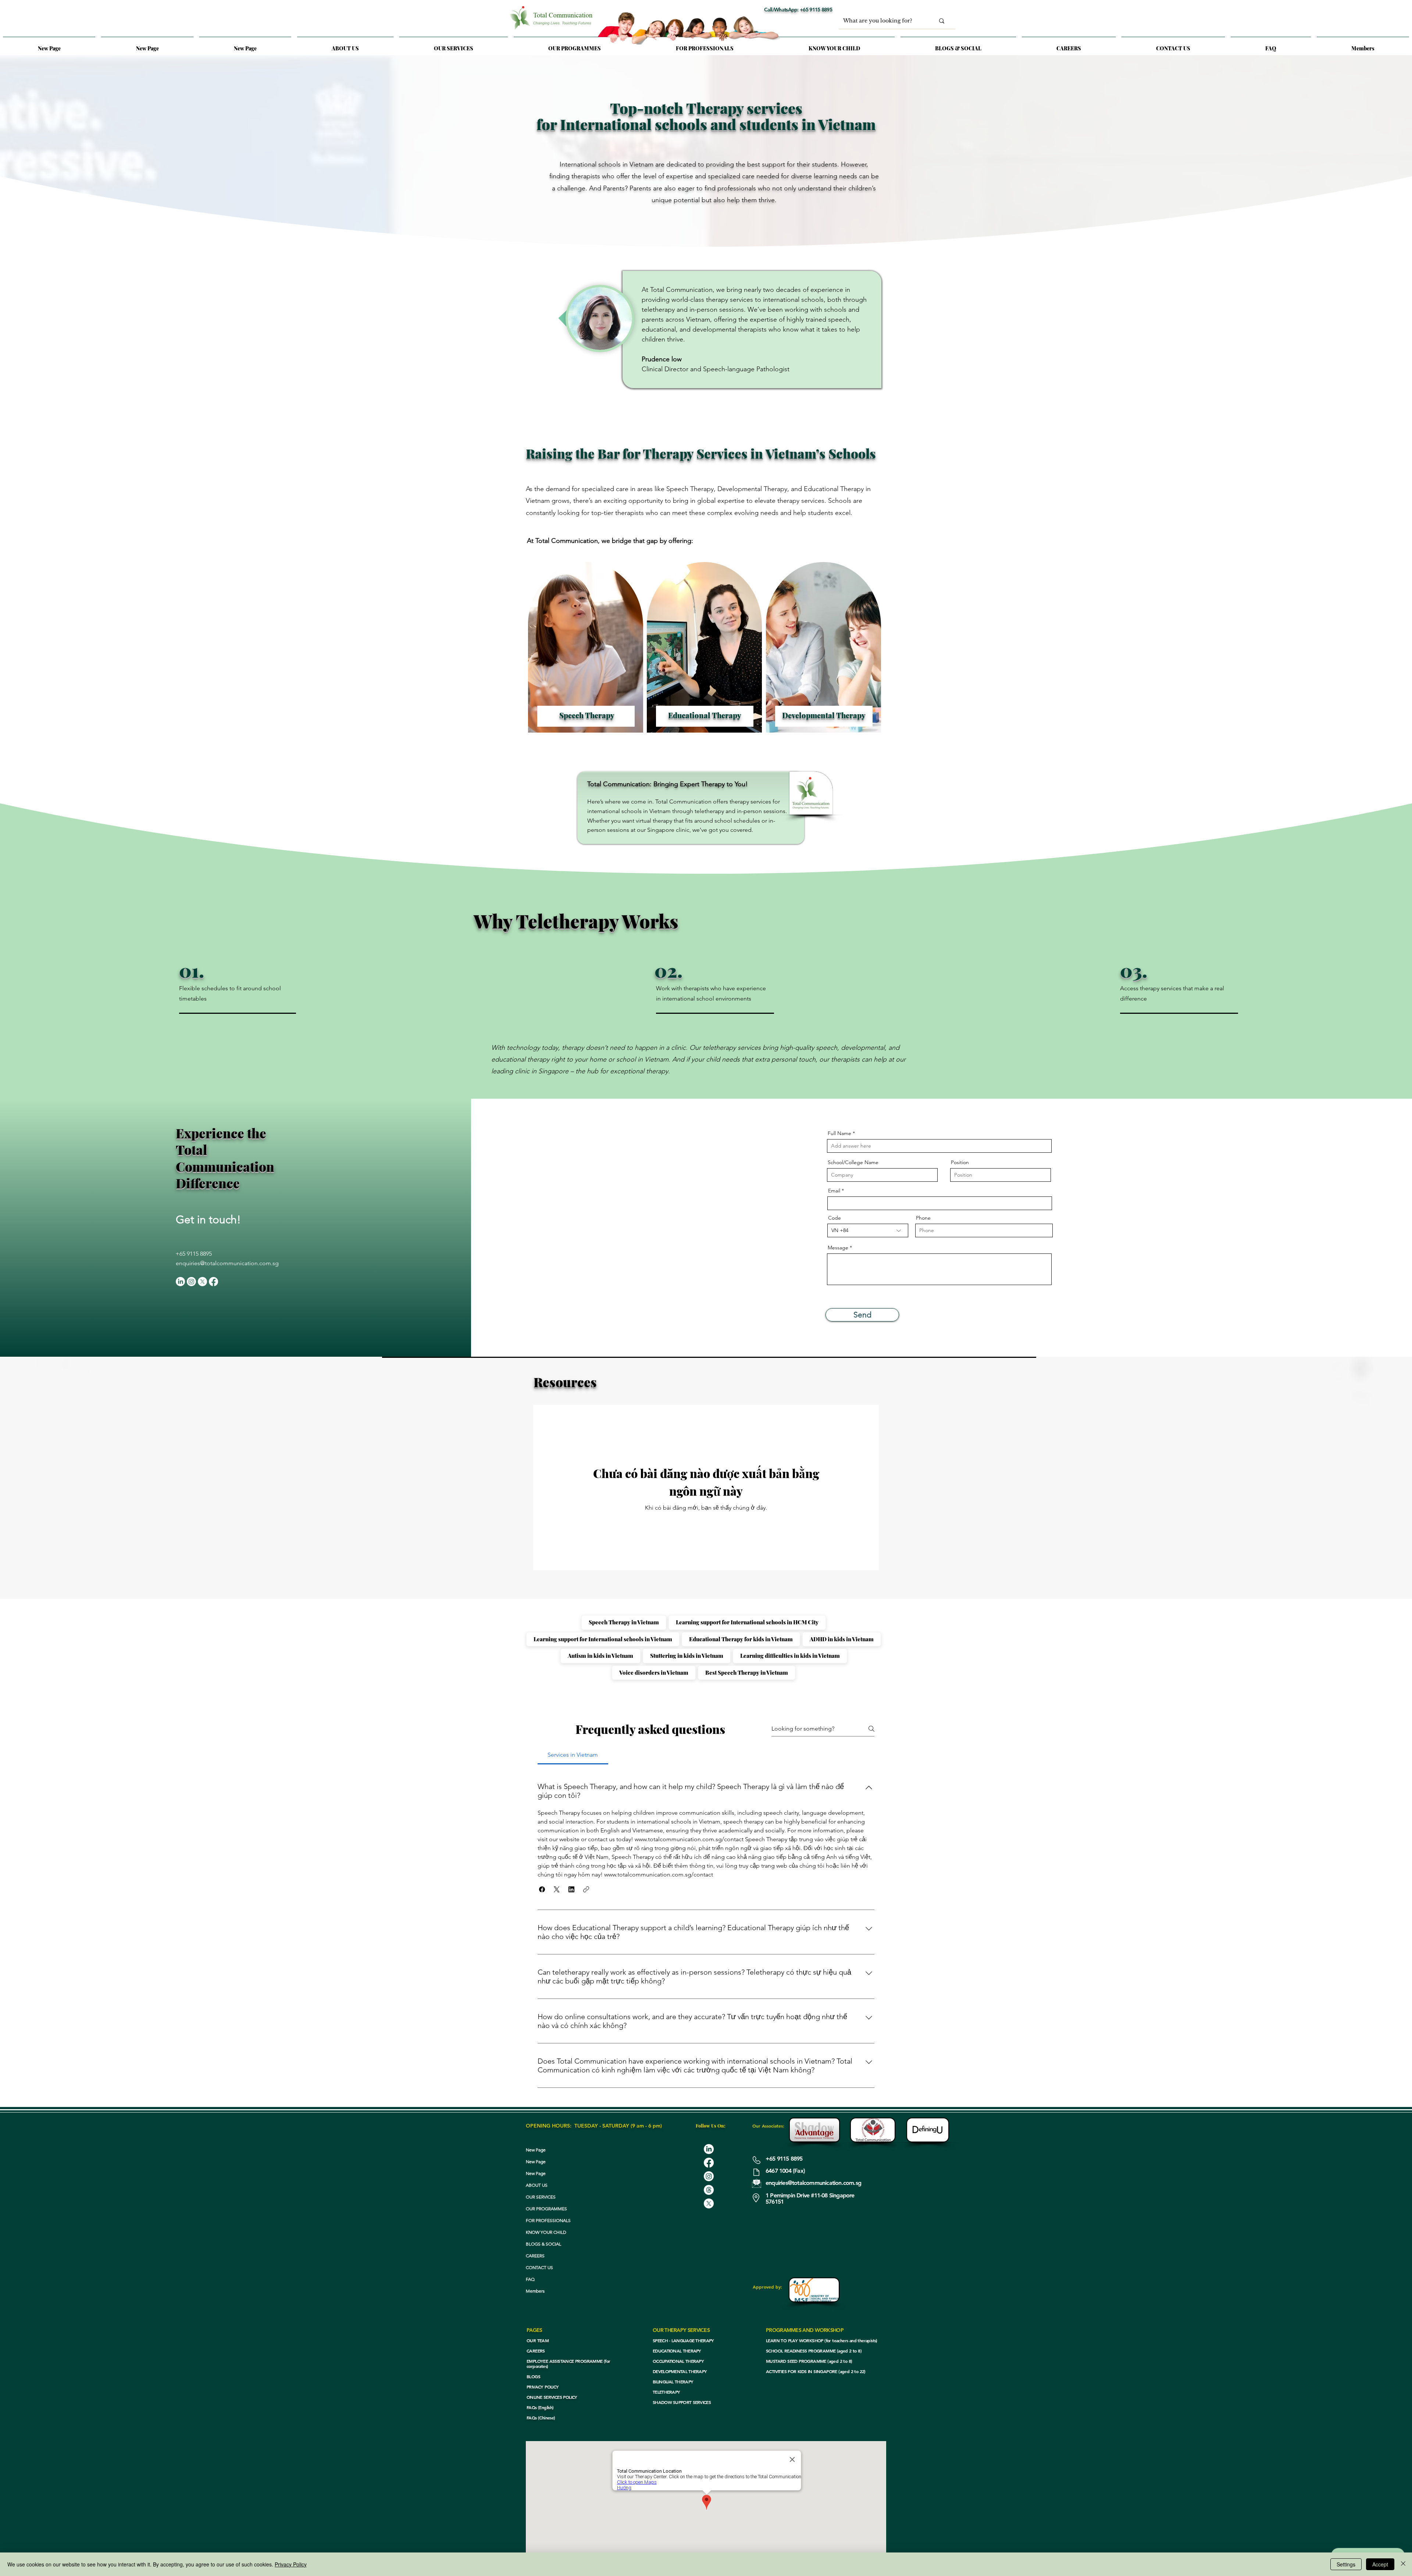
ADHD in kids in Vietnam (842, 1639)
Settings (1346, 2564)
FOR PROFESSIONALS (548, 2220)
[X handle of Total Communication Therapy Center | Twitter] (709, 2203)
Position (960, 1162)
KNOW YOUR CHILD (546, 2232)
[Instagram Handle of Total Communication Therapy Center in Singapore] (709, 2176)
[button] (454, 45)
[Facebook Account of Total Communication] (709, 2163)
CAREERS (535, 2256)
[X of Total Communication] (202, 1282)
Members (535, 2291)
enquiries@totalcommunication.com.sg (227, 1263)
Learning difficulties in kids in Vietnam (790, 1656)
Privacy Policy (291, 2564)
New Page (536, 2150)
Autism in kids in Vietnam (600, 1656)
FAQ (530, 2279)
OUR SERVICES (541, 2197)
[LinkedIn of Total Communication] (180, 1282)
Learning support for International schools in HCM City (747, 1622)
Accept (1380, 2564)
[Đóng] (1403, 2564)
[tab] (573, 1755)
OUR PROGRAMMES (546, 2209)
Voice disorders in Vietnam (654, 1672)
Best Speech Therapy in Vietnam (747, 1672)
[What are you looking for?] (942, 21)
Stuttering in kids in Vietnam (687, 1656)
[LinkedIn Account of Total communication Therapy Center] (709, 2149)
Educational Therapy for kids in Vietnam (741, 1639)
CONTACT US (539, 2267)
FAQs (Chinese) (541, 2418)
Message (838, 1248)
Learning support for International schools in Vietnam (603, 1639)
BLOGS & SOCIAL (543, 2244)
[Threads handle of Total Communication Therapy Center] (709, 2190)
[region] (586, 651)
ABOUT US (537, 2185)
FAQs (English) (540, 2407)
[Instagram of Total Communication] (191, 1282)
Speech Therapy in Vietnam (624, 1622)
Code (835, 1218)
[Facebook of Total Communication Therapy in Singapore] (213, 1282)
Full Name (839, 1133)
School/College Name (853, 1162)
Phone (923, 1218)
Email (834, 1191)
